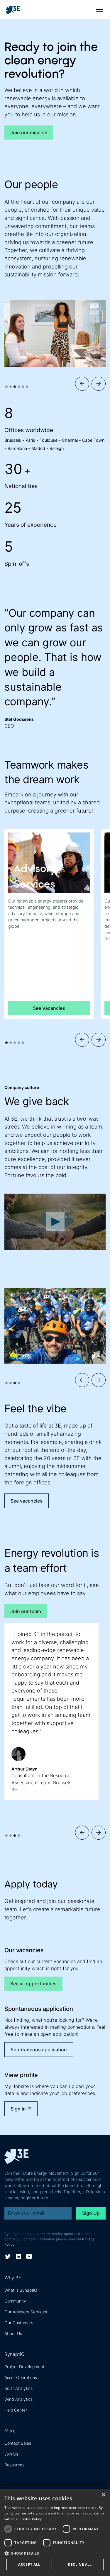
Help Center (16, 2410)
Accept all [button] (29, 2564)
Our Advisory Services (26, 2312)
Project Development (24, 2367)
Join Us (11, 2454)
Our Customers (19, 2323)
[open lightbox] (55, 1222)
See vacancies (27, 1501)
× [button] (103, 2495)
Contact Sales (18, 2443)
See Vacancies (49, 1008)
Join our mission (29, 132)
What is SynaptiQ (21, 2290)
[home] (15, 9)
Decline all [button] (80, 2564)
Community (15, 2301)
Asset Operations (21, 2377)
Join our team (26, 1611)
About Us (13, 2333)
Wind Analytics (18, 2399)
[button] (98, 9)
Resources (14, 2465)
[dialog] (55, 2532)
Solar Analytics (18, 2388)
